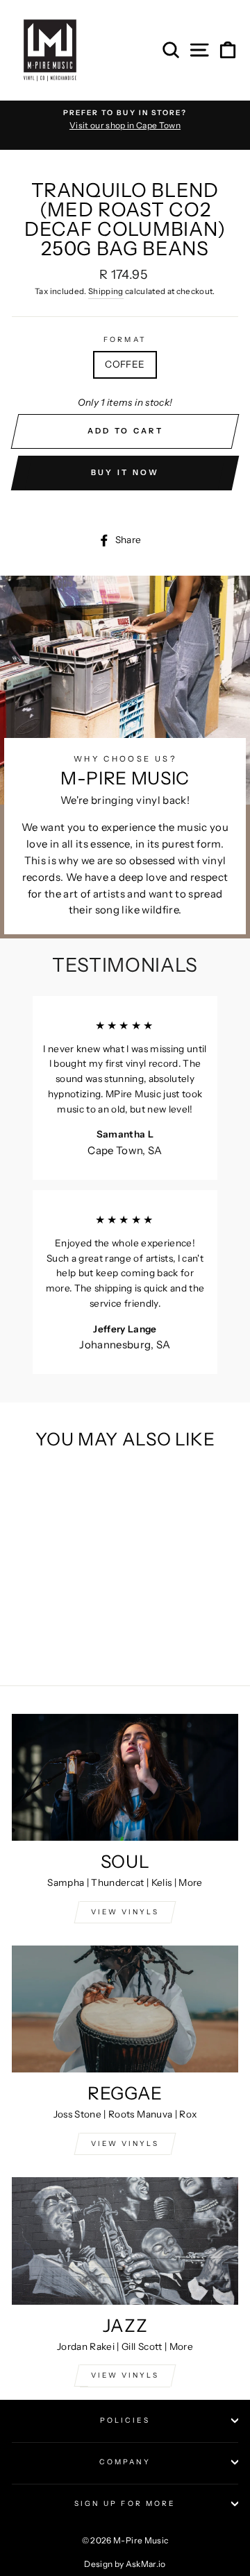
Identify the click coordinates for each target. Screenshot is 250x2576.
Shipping (106, 291)
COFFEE (125, 364)
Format (125, 340)
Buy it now (125, 472)
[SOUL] (125, 1777)
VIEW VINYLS (125, 1912)
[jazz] (125, 2241)
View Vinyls (125, 2375)
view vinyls (125, 2144)
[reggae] (125, 2009)
